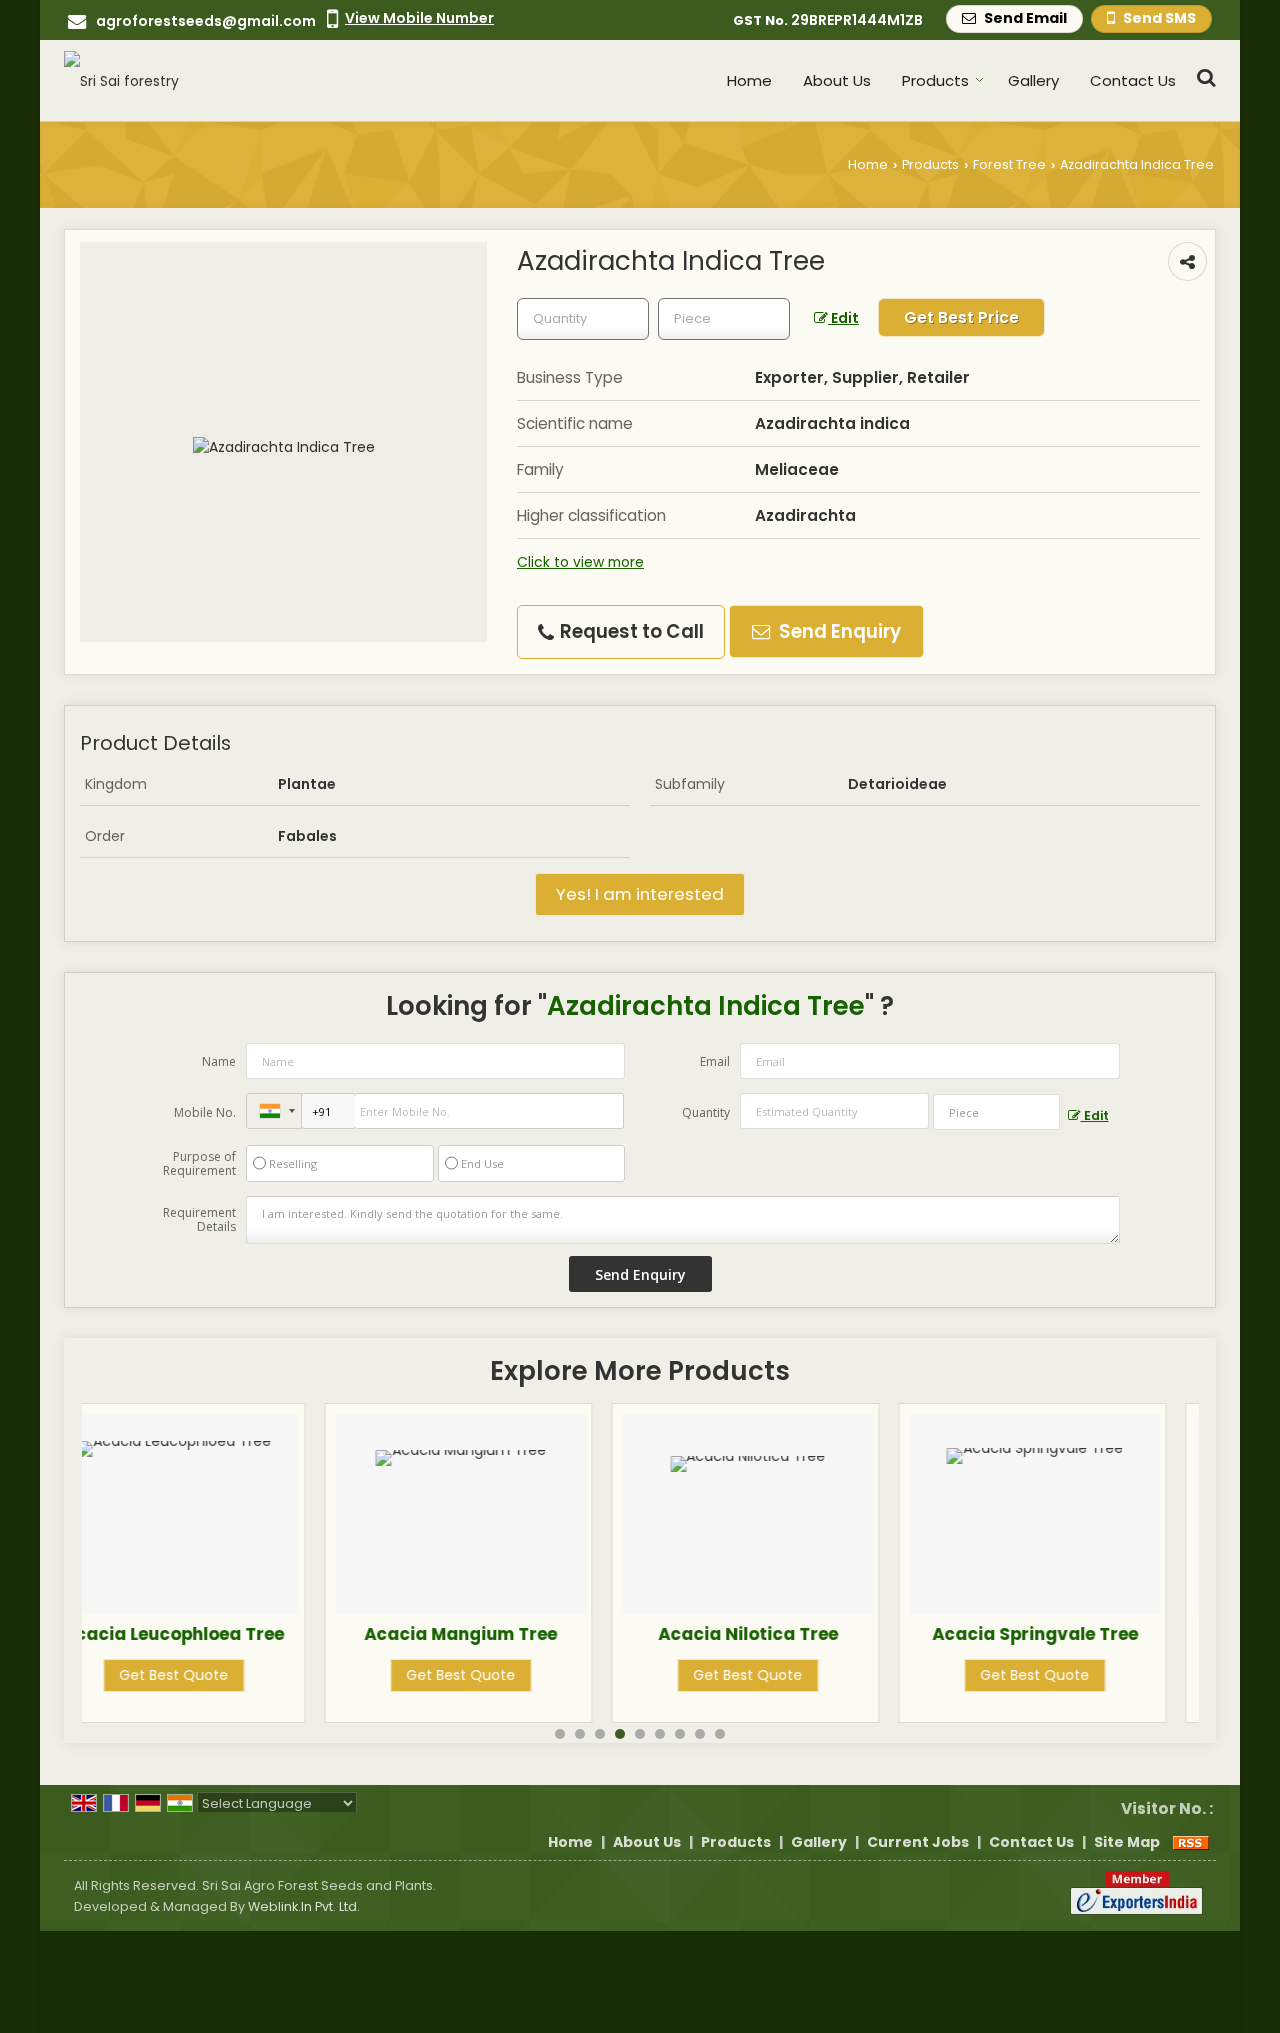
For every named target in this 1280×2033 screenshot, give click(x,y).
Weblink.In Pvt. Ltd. (304, 1906)
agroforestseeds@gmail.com (206, 21)
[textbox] (724, 319)
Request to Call (630, 631)
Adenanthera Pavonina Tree (1102, 1644)
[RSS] (1191, 1842)
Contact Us (1133, 80)
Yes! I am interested (640, 894)
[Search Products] (1203, 77)
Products (935, 80)
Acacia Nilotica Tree (529, 1634)
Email (715, 1061)
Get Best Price (961, 317)
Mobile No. (205, 1112)
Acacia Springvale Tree (816, 1634)
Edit (843, 318)
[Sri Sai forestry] (121, 80)
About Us (837, 80)
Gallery (1033, 80)
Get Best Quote (241, 1675)
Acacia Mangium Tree (241, 1634)
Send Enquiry (838, 631)
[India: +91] (274, 1111)
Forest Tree (1009, 164)
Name (219, 1061)
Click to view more (580, 562)
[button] (419, 18)
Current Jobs (918, 1842)
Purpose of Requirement (199, 1164)
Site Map (1127, 1842)
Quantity (706, 1112)
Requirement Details (199, 1220)
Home (749, 80)
